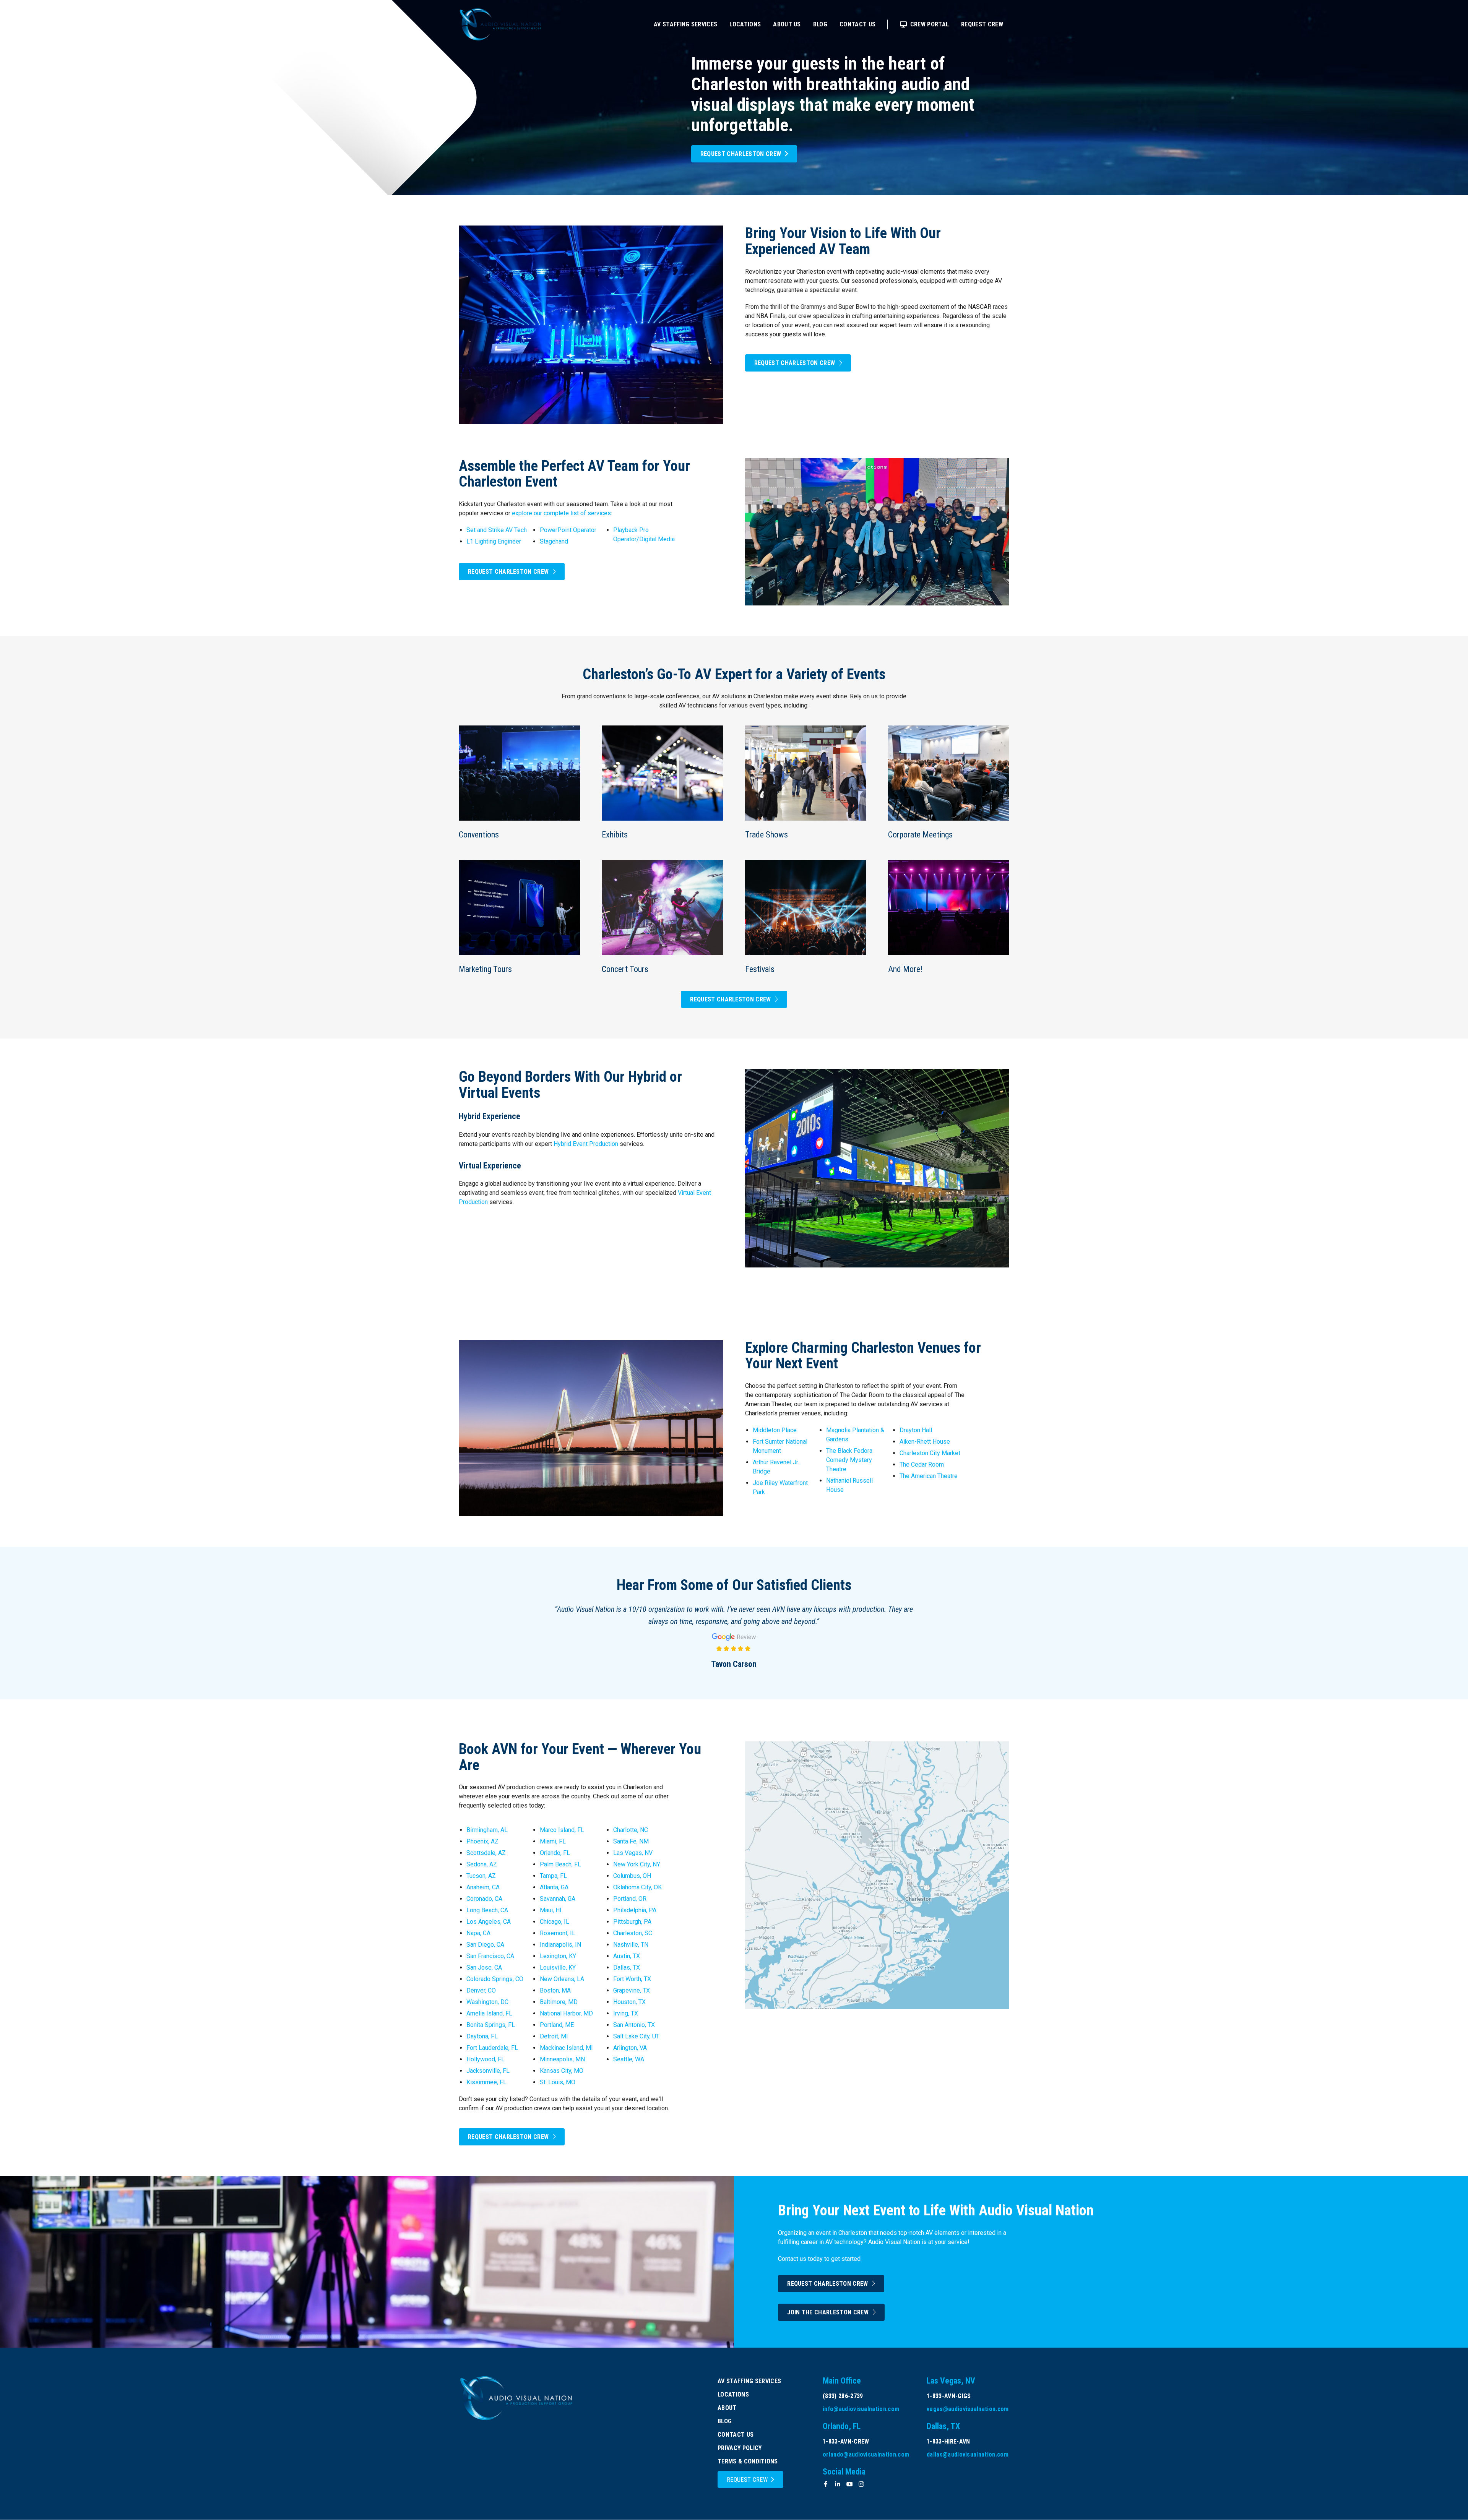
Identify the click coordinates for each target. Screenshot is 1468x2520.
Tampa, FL (553, 1876)
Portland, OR (630, 1899)
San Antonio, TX (634, 2025)
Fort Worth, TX (632, 1979)
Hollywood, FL (486, 2059)
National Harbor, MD (566, 2013)
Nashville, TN (631, 1945)
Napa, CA (478, 1933)
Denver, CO (481, 1990)
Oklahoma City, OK (637, 1887)
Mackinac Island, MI (566, 2048)
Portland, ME (557, 2025)
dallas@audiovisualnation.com (968, 2454)
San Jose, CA (484, 1967)
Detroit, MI (554, 2036)
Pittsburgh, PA (632, 1922)
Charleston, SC (633, 1933)
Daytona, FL (482, 2036)
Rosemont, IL (558, 1933)
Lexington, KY (558, 1956)
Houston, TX (629, 2002)
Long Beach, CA (487, 1910)
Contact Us (736, 2435)
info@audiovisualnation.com (861, 2409)
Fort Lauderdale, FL (492, 2048)
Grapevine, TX (632, 1990)
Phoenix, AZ (482, 1841)
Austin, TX (627, 1956)
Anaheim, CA (483, 1887)
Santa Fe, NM (631, 1841)
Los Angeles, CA (489, 1922)
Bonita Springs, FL (491, 2025)
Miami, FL (553, 1841)
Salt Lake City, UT (636, 2036)
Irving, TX (626, 2013)
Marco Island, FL (562, 1830)
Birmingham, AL (487, 1830)
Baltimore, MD (559, 2002)
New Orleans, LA (562, 1979)
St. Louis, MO (558, 2082)
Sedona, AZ (482, 1864)
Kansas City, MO (562, 2071)
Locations (733, 2394)
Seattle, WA (629, 2059)
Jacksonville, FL (488, 2071)
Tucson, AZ (481, 1876)
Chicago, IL (555, 1922)
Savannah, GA (558, 1899)
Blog (725, 2421)
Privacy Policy (740, 2448)
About (727, 2408)
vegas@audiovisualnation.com (968, 2409)
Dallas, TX (627, 1967)
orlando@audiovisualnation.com (866, 2454)
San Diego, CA (485, 1945)
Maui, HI (551, 1910)
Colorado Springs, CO (495, 1979)
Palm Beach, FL (560, 1864)
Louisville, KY (558, 1967)
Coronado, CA (484, 1899)
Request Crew (747, 2480)
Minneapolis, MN (562, 2059)
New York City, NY (637, 1864)
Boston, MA (555, 1990)
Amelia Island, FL (489, 2013)
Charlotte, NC (631, 1830)
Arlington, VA (630, 2048)
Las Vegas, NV (633, 1853)
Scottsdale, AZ (486, 1853)
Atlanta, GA (554, 1887)
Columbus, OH (632, 1876)
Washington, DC (487, 2002)
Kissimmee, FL (486, 2082)
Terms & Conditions (748, 2461)
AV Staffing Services (749, 2381)
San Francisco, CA (490, 1956)
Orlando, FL (555, 1853)
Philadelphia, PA (635, 1910)
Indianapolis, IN (560, 1945)
